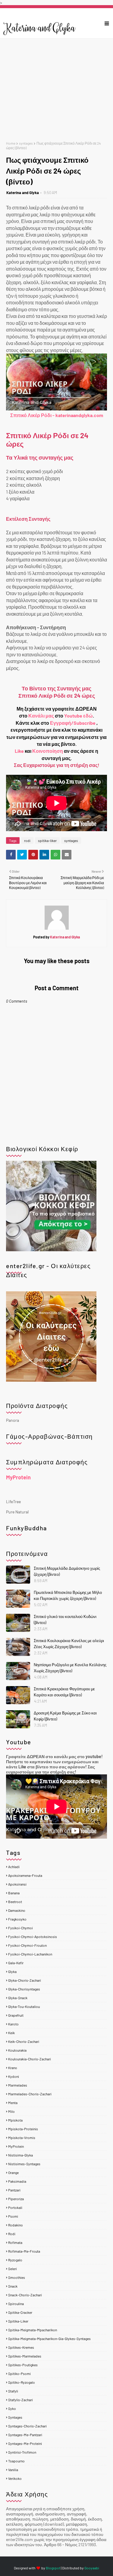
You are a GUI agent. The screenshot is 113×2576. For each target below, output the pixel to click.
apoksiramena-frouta (25, 1875)
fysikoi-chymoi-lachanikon (30, 1954)
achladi (14, 1867)
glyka (12, 1971)
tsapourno (16, 2461)
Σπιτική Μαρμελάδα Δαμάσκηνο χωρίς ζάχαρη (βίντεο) (67, 1571)
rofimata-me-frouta (24, 2251)
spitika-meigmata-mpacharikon (33, 2330)
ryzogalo (15, 2260)
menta (13, 2103)
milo (11, 2111)
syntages (26, 143)
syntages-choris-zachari (27, 2426)
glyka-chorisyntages (24, 1989)
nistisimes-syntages (24, 2164)
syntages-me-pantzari (25, 2435)
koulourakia (17, 2050)
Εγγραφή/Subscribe (73, 723)
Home (11, 143)
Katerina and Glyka (23, 193)
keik (11, 2033)
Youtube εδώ (78, 716)
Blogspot (53, 2568)
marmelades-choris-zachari (30, 2094)
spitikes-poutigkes (23, 2365)
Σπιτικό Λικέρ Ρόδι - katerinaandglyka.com (57, 415)
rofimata (15, 2242)
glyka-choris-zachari (25, 1980)
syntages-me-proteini (25, 2443)
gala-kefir (16, 1963)
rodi (27, 840)
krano (13, 2068)
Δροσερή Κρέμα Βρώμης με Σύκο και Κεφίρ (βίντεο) (65, 1716)
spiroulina (16, 2304)
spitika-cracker (20, 2312)
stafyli (13, 2391)
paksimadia (17, 2181)
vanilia (13, 2470)
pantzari (14, 2190)
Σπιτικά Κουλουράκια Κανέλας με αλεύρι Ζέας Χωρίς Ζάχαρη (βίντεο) (69, 1644)
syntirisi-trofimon (22, 2452)
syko (12, 2408)
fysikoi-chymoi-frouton (27, 1945)
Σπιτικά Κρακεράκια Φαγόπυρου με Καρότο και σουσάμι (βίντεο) (64, 1692)
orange (13, 2172)
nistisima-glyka (20, 2155)
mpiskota (15, 2120)
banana (14, 1893)
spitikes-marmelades (25, 2356)
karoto (13, 2024)
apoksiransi (17, 1884)
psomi (13, 2216)
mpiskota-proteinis (23, 2129)
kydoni (14, 2076)
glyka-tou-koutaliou (24, 2006)
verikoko (15, 2478)
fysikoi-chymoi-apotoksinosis (33, 1937)
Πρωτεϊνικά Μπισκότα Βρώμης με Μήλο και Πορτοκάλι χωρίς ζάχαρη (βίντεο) (68, 1595)
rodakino (16, 2225)
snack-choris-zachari (25, 2295)
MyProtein (18, 1477)
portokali (15, 2207)
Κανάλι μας (41, 716)
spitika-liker (47, 840)
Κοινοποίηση (48, 751)
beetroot (15, 1902)
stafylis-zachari (20, 2400)
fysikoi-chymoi (20, 1928)
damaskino (17, 1910)
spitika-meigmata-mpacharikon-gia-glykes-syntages (49, 2339)
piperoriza (16, 2199)
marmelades (18, 2085)
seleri (13, 2269)
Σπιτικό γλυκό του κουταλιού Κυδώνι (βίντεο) (65, 1619)
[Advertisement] (56, 90)
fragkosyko (17, 1919)
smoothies (17, 2277)
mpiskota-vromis (22, 2138)
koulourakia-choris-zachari (30, 2059)
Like (19, 751)
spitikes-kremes (21, 2347)
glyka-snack (18, 1998)
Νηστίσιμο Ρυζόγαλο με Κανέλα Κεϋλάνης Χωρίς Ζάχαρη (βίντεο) (70, 1668)
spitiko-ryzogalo (22, 2382)
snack (13, 2286)
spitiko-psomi (19, 2373)
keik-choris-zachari (24, 2041)
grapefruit (16, 2015)
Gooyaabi (92, 2568)
